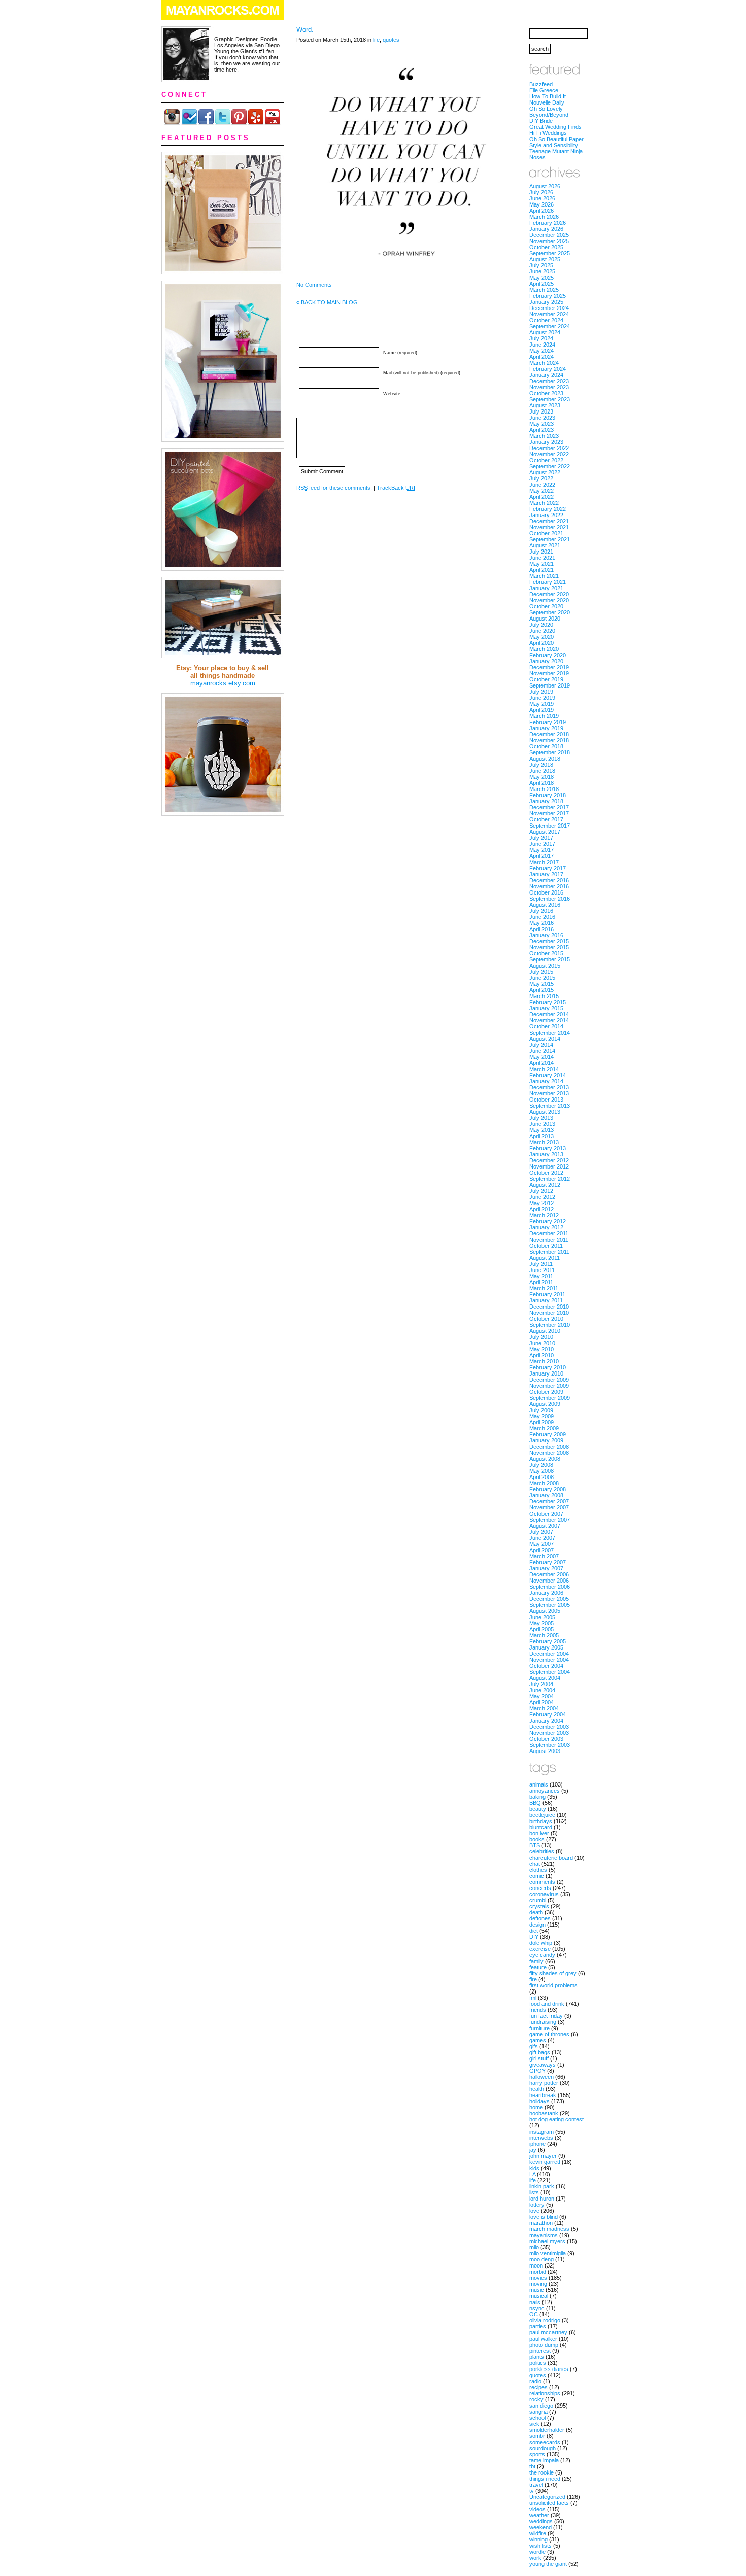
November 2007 (549, 1507)
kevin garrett (545, 2162)
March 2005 (544, 1635)
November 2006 (549, 1581)
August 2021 (545, 545)
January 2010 (546, 1373)
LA (532, 2174)
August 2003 (545, 1751)
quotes (391, 40)
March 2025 (544, 290)
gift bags (540, 2052)
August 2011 (545, 1258)
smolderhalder (547, 2430)
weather (539, 2515)
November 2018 (549, 740)
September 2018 (550, 752)
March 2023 (544, 436)
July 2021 (541, 552)
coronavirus (544, 1894)
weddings (541, 2521)
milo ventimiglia (548, 2253)
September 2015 (550, 959)
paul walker (543, 2339)
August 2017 (545, 832)
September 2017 (550, 826)
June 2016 (542, 917)
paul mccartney (548, 2332)
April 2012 (541, 1209)
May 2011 (541, 1276)
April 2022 (541, 497)
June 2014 (542, 1051)
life (376, 40)
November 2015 (549, 947)
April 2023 (541, 430)
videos (537, 2509)
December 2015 (549, 941)
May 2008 (541, 1471)
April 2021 (541, 570)
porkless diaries (549, 2369)
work (535, 2558)
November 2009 (549, 1386)
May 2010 (541, 1349)
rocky (536, 2399)
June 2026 (542, 198)
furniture (539, 2028)
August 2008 (545, 1459)
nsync (537, 2308)
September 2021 (550, 539)
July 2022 (541, 478)
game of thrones (549, 2034)
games (538, 2040)
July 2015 (541, 972)
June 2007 (542, 1538)
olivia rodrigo (545, 2320)
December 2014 (549, 1014)
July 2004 (541, 1684)
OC (534, 2314)
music (537, 2290)
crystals (539, 1906)
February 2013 (548, 1148)
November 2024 (549, 314)
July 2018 (541, 765)
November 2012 (549, 1166)
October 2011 (546, 1246)
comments (542, 1882)
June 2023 (542, 418)
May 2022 (541, 491)
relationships (545, 2393)
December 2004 (549, 1654)
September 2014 (550, 1033)
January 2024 (546, 375)
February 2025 (548, 296)
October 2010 (546, 1319)
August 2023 (545, 405)
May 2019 (541, 704)
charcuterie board (551, 1858)
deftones (540, 1918)
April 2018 (541, 783)
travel (536, 2485)
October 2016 (546, 892)
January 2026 (546, 229)
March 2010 (544, 1361)
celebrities (542, 1851)
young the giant (548, 2564)
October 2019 (546, 679)
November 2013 (549, 1093)
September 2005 (550, 1605)
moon (536, 2265)
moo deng (541, 2259)
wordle (537, 2552)
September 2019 (550, 685)
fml (533, 1998)
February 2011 (547, 1294)
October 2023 (546, 393)
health (537, 2089)
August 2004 (545, 1678)
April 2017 (541, 856)
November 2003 (549, 1733)
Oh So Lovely (546, 109)
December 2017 (549, 807)
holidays (539, 2101)
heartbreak (543, 2095)
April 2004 (541, 1702)
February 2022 (548, 509)
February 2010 (548, 1367)
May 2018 (541, 777)
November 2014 (549, 1020)
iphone (537, 2144)
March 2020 (544, 649)
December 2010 (549, 1307)
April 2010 (541, 1355)
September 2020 (550, 612)
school (537, 2418)
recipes (538, 2387)
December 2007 (549, 1501)
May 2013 (541, 1130)
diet (534, 1931)
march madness (549, 2229)
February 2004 (548, 1714)
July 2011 (541, 1264)
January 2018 (546, 801)
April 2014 (541, 1063)
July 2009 (541, 1410)
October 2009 (546, 1392)
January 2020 (546, 661)
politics (538, 2363)
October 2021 (546, 533)
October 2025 (546, 247)
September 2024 (550, 326)
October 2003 (546, 1739)
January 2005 (546, 1647)
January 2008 (546, 1495)
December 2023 (549, 381)
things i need (545, 2479)
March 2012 (544, 1215)
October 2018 (546, 746)
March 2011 (544, 1288)
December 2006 (549, 1574)
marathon (541, 2223)
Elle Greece (544, 90)
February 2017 (548, 868)
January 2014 (546, 1081)
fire (533, 1979)
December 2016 (549, 880)
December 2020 (549, 594)
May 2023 (541, 424)
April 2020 (541, 643)
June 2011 (542, 1270)
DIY (534, 1937)
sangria (538, 2412)
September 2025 (550, 253)
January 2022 (546, 515)
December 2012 (549, 1160)
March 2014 (544, 1069)
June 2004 (542, 1690)
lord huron (542, 2199)
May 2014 (541, 1057)
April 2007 (541, 1550)
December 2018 (549, 734)
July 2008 (541, 1465)
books (537, 1839)
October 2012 (546, 1173)
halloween (541, 2077)
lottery (537, 2205)
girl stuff (539, 2058)
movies (538, 2278)
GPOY (537, 2071)
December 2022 (549, 448)
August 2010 (545, 1331)
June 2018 (542, 771)
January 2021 (546, 588)
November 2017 (549, 813)
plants (537, 2357)
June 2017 (542, 844)
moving (538, 2284)
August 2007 (545, 1526)
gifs (534, 2046)
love (534, 2211)
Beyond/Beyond (549, 115)
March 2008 (544, 1483)
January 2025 (546, 302)
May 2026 (541, 204)
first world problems (553, 1985)
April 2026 (541, 211)
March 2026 (544, 217)
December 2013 (549, 1087)
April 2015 (541, 990)
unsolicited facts (549, 2503)
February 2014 (548, 1075)
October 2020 (546, 606)
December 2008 (549, 1447)
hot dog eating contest (556, 2119)
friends (538, 2010)
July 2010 (541, 1337)
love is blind (544, 2217)
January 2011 (546, 1300)
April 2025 (541, 284)
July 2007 (541, 1532)
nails (535, 2302)
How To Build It (548, 96)
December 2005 (549, 1599)
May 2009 (541, 1416)
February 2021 (548, 582)
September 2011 (549, 1252)
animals (539, 1784)
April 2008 (541, 1477)
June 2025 (542, 271)
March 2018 (544, 789)
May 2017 (541, 850)
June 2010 (542, 1343)
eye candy (542, 1955)
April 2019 (541, 710)
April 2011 (541, 1282)
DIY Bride (541, 121)
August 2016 (545, 905)
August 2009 (545, 1404)
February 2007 (548, 1562)
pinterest (540, 2351)
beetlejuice (542, 1815)
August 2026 (545, 186)
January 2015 (546, 1008)
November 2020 (549, 600)
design (537, 1925)
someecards (545, 2442)
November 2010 (549, 1313)
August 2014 (545, 1039)
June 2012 (542, 1197)
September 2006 (550, 1587)
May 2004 (541, 1696)
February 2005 (548, 1641)
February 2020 (548, 655)
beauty (538, 1809)
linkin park (542, 2186)
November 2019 (549, 673)
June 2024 (542, 345)
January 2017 (546, 874)
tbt (532, 2466)
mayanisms (544, 2235)
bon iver (539, 1833)
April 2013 (541, 1136)
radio (535, 2381)
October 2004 (546, 1666)
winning (538, 2539)
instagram (541, 2132)
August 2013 (545, 1112)
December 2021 (549, 521)
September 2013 (550, 1106)
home (536, 2107)
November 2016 (549, 886)
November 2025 (549, 241)
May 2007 (541, 1544)
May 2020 (541, 637)
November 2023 (549, 387)
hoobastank (544, 2113)
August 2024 (545, 332)
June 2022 (542, 485)
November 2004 (549, 1660)
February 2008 (548, 1489)
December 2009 (549, 1380)
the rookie (541, 2472)
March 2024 (544, 363)
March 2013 (544, 1142)
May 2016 (541, 923)
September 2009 (550, 1398)
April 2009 (541, 1422)
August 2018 (545, 759)
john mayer (543, 2156)
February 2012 (548, 1221)
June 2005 (542, 1617)
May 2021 (541, 564)
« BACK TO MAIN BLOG (327, 302)
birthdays (541, 1821)
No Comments (314, 285)
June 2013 (542, 1124)
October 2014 (546, 1026)
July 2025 (541, 265)
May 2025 (541, 278)
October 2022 (546, 460)
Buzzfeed (541, 84)
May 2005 (541, 1623)
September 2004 (550, 1672)
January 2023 (546, 442)
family (536, 1961)
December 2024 (549, 308)
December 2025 (549, 235)
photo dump (544, 2345)
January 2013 (546, 1154)
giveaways (542, 2065)
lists (534, 2192)
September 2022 (550, 466)
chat (535, 1864)
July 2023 (541, 411)
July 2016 (541, 911)
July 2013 (541, 1118)
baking (537, 1797)
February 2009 (548, 1434)
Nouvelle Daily (547, 102)
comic (537, 1876)
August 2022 (545, 472)
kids (534, 2168)
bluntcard (541, 1827)
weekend (540, 2527)
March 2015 (544, 996)
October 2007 (546, 1514)
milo (534, 2247)
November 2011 (549, 1240)
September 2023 (550, 399)
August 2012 (545, 1185)
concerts (540, 1888)
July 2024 (541, 338)
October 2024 (546, 320)
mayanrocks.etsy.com (223, 683)
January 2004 (546, 1721)
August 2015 (545, 966)
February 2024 (548, 369)
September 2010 (550, 1325)
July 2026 (541, 192)
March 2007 (544, 1556)
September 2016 (550, 899)
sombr (537, 2436)
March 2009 (544, 1428)
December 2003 (549, 1727)
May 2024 (541, 351)
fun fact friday (546, 2016)
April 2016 (541, 929)
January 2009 (546, 1440)
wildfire (538, 2533)
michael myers (547, 2241)
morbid (538, 2272)
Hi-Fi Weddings (548, 133)
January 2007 (546, 1568)
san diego (541, 2406)
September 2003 (550, 1745)
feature (538, 1967)
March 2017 (544, 862)
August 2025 (545, 259)
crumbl (538, 1900)
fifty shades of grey (553, 1973)
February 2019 (548, 722)
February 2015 (548, 1002)
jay (533, 2150)
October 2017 (546, 819)
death (536, 1912)
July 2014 (541, 1045)
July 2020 (541, 625)
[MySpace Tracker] (373, 2571)
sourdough (542, 2448)
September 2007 (550, 1520)
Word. (305, 30)
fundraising (543, 2022)
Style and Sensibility (554, 145)
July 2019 (541, 692)
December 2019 (549, 667)
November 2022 (549, 454)
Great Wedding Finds (555, 127)
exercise (540, 1949)
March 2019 (544, 716)
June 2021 (542, 558)
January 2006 (546, 1593)
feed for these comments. (334, 488)
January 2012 (546, 1227)
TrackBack (396, 488)
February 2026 (548, 223)
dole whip (541, 1943)
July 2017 (541, 838)
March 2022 (544, 503)
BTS (535, 1845)
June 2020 (542, 631)
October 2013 (546, 1100)
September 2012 (550, 1179)
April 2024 (541, 357)
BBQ (535, 1803)
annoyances (545, 1791)
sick (534, 2424)
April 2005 (541, 1629)
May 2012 (541, 1203)
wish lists (540, 2546)
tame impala (544, 2460)
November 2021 (549, 527)
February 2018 (548, 795)
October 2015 (546, 953)
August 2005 (545, 1611)
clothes (538, 1870)
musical (539, 2296)
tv (532, 2491)
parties (538, 2326)
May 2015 (541, 984)
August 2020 (545, 619)
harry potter (544, 2083)
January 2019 (546, 728)
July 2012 (541, 1191)
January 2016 (546, 935)
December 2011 (549, 1233)
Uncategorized (547, 2497)
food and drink (547, 2004)
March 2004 (544, 1708)
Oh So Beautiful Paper (556, 139)
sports (537, 2454)
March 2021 (544, 576)
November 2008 (549, 1453)
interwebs (541, 2138)
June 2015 (542, 978)
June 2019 (542, 698)
